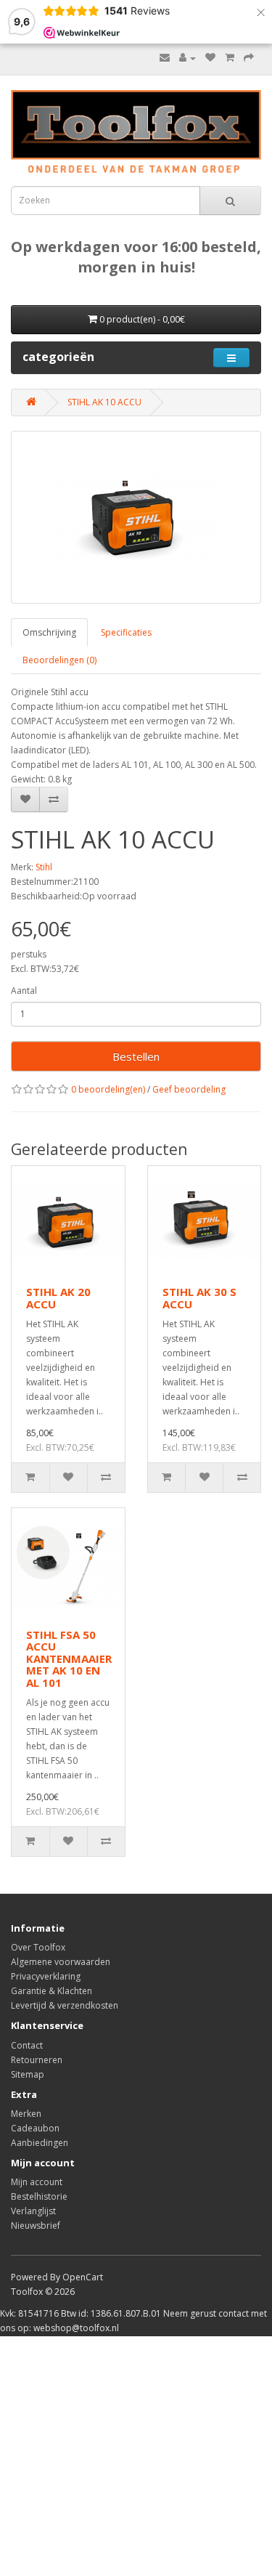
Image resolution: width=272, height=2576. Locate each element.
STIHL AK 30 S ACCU (199, 1298)
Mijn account (37, 2182)
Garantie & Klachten (51, 1991)
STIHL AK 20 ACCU (58, 1298)
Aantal (24, 991)
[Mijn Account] (187, 58)
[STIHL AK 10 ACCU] (136, 517)
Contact (27, 2045)
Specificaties (126, 632)
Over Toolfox (38, 1947)
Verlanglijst (33, 2211)
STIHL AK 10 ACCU (104, 402)
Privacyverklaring (46, 1976)
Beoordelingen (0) (59, 660)
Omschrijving (49, 632)
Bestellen (136, 1056)
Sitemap (28, 2074)
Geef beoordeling (189, 1089)
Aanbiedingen (40, 2143)
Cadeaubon (35, 2128)
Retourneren (37, 2060)
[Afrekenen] (249, 58)
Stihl (44, 867)
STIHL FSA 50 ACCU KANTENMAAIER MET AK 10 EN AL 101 (69, 1658)
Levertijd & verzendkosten (65, 2005)
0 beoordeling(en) (108, 1089)
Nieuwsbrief (36, 2225)
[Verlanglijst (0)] (210, 58)
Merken (26, 2114)
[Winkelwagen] (230, 58)
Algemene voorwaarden (61, 1962)
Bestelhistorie (39, 2196)
